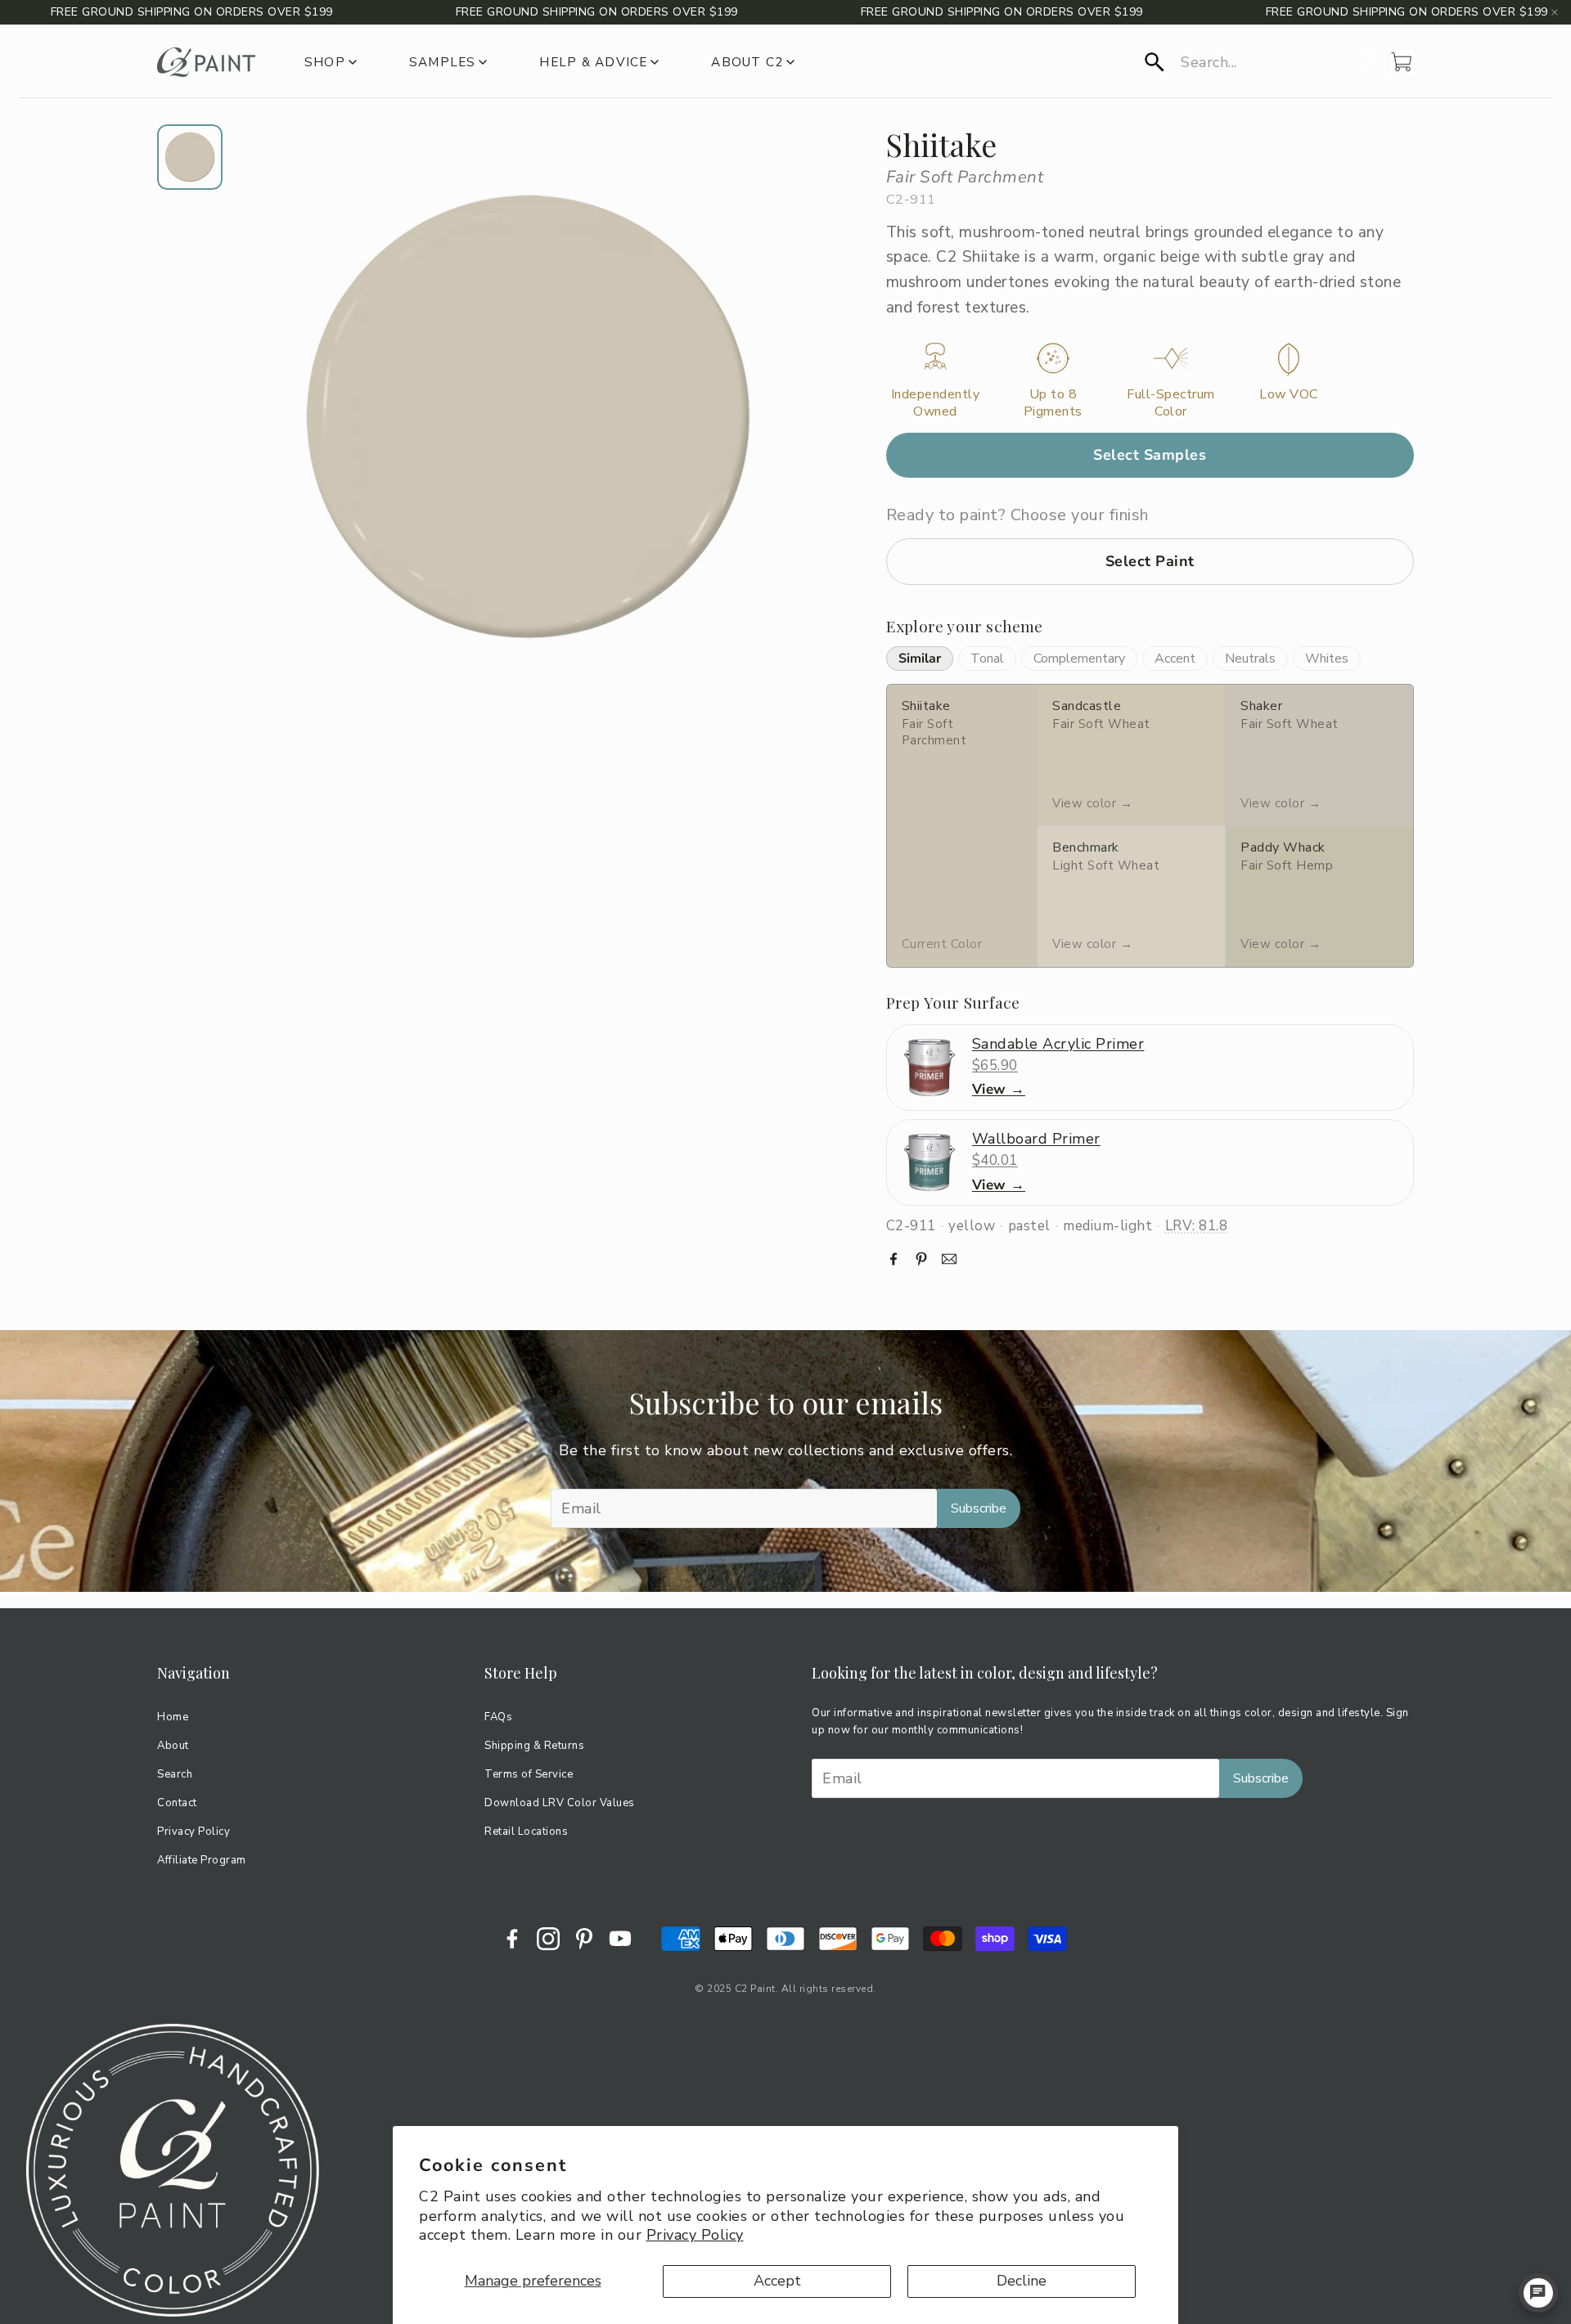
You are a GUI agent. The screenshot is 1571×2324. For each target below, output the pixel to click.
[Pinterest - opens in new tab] (584, 1939)
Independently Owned (936, 403)
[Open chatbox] (1538, 2293)
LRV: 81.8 (1197, 1226)
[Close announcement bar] (1555, 12)
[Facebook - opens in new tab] (512, 1939)
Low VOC (1289, 395)
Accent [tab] (1175, 659)
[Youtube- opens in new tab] (620, 1939)
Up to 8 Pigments (1053, 403)
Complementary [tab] (1079, 659)
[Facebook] (894, 1259)
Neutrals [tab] (1250, 659)
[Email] (949, 1259)
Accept (777, 2281)
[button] (1249, 62)
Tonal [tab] (987, 659)
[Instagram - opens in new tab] (548, 1939)
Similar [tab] (920, 659)
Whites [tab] (1327, 659)
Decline (1022, 2281)
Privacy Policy (695, 2235)
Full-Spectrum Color (1171, 403)
